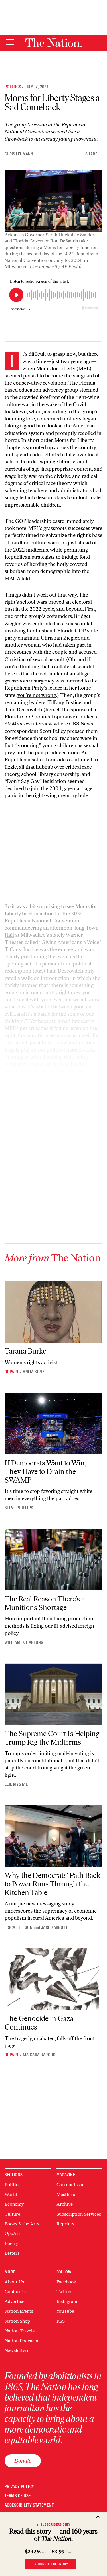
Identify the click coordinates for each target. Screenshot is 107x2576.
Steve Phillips (19, 1508)
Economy (14, 2204)
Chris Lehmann (19, 154)
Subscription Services (79, 2214)
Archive (65, 2204)
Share (91, 154)
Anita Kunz (34, 1372)
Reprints (65, 2224)
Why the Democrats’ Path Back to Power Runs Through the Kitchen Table (53, 1884)
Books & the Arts (22, 2224)
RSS (61, 2321)
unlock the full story (51, 2564)
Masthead (66, 2194)
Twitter (64, 2292)
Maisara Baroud (39, 2055)
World (11, 2194)
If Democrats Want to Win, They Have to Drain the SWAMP (46, 1471)
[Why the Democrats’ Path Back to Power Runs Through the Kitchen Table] (53, 1836)
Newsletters (17, 2350)
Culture (12, 2214)
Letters (12, 2253)
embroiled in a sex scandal (62, 624)
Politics (13, 87)
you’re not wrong (37, 695)
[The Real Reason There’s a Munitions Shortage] (53, 1560)
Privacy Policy (19, 2487)
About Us (14, 2282)
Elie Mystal (16, 1784)
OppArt (12, 1372)
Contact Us (16, 2292)
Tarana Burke (25, 1351)
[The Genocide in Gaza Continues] (53, 1979)
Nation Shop (17, 2321)
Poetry (11, 2243)
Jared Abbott (54, 1927)
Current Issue (70, 2185)
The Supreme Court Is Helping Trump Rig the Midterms (52, 1738)
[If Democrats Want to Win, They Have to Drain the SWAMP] (53, 1424)
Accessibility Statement (29, 2505)
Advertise (14, 2301)
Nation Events (19, 2311)
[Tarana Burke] (53, 1312)
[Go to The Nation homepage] (53, 43)
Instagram (67, 2301)
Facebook (66, 2282)
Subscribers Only (55, 2524)
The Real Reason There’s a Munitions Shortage (45, 1603)
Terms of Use (18, 2496)
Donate (23, 2461)
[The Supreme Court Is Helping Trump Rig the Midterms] (53, 1694)
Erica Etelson (19, 1927)
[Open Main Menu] (10, 42)
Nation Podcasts (21, 2341)
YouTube (65, 2311)
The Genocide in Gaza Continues (39, 2023)
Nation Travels (20, 2331)
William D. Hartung (24, 1642)
